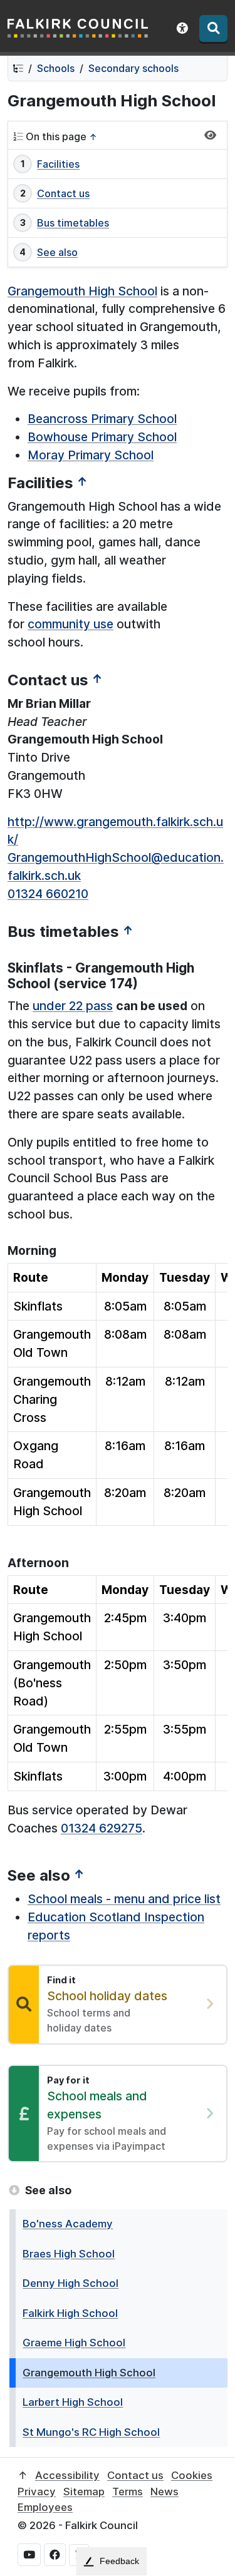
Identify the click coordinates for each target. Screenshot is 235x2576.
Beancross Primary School (102, 419)
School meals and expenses (97, 2105)
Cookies (192, 2475)
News (164, 2492)
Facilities (58, 164)
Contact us (63, 193)
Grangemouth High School (82, 291)
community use (70, 624)
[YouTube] (29, 2555)
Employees (45, 2507)
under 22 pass (73, 1006)
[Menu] (213, 28)
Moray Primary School (91, 455)
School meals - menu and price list (124, 1899)
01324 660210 (48, 894)
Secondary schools (133, 68)
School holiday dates (107, 1996)
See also (57, 252)
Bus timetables (73, 223)
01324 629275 (102, 1828)
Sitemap (84, 2492)
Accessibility (67, 2475)
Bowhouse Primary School (102, 437)
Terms (128, 2492)
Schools (56, 68)
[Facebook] (55, 2555)
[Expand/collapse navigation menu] (210, 135)
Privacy (37, 2492)
